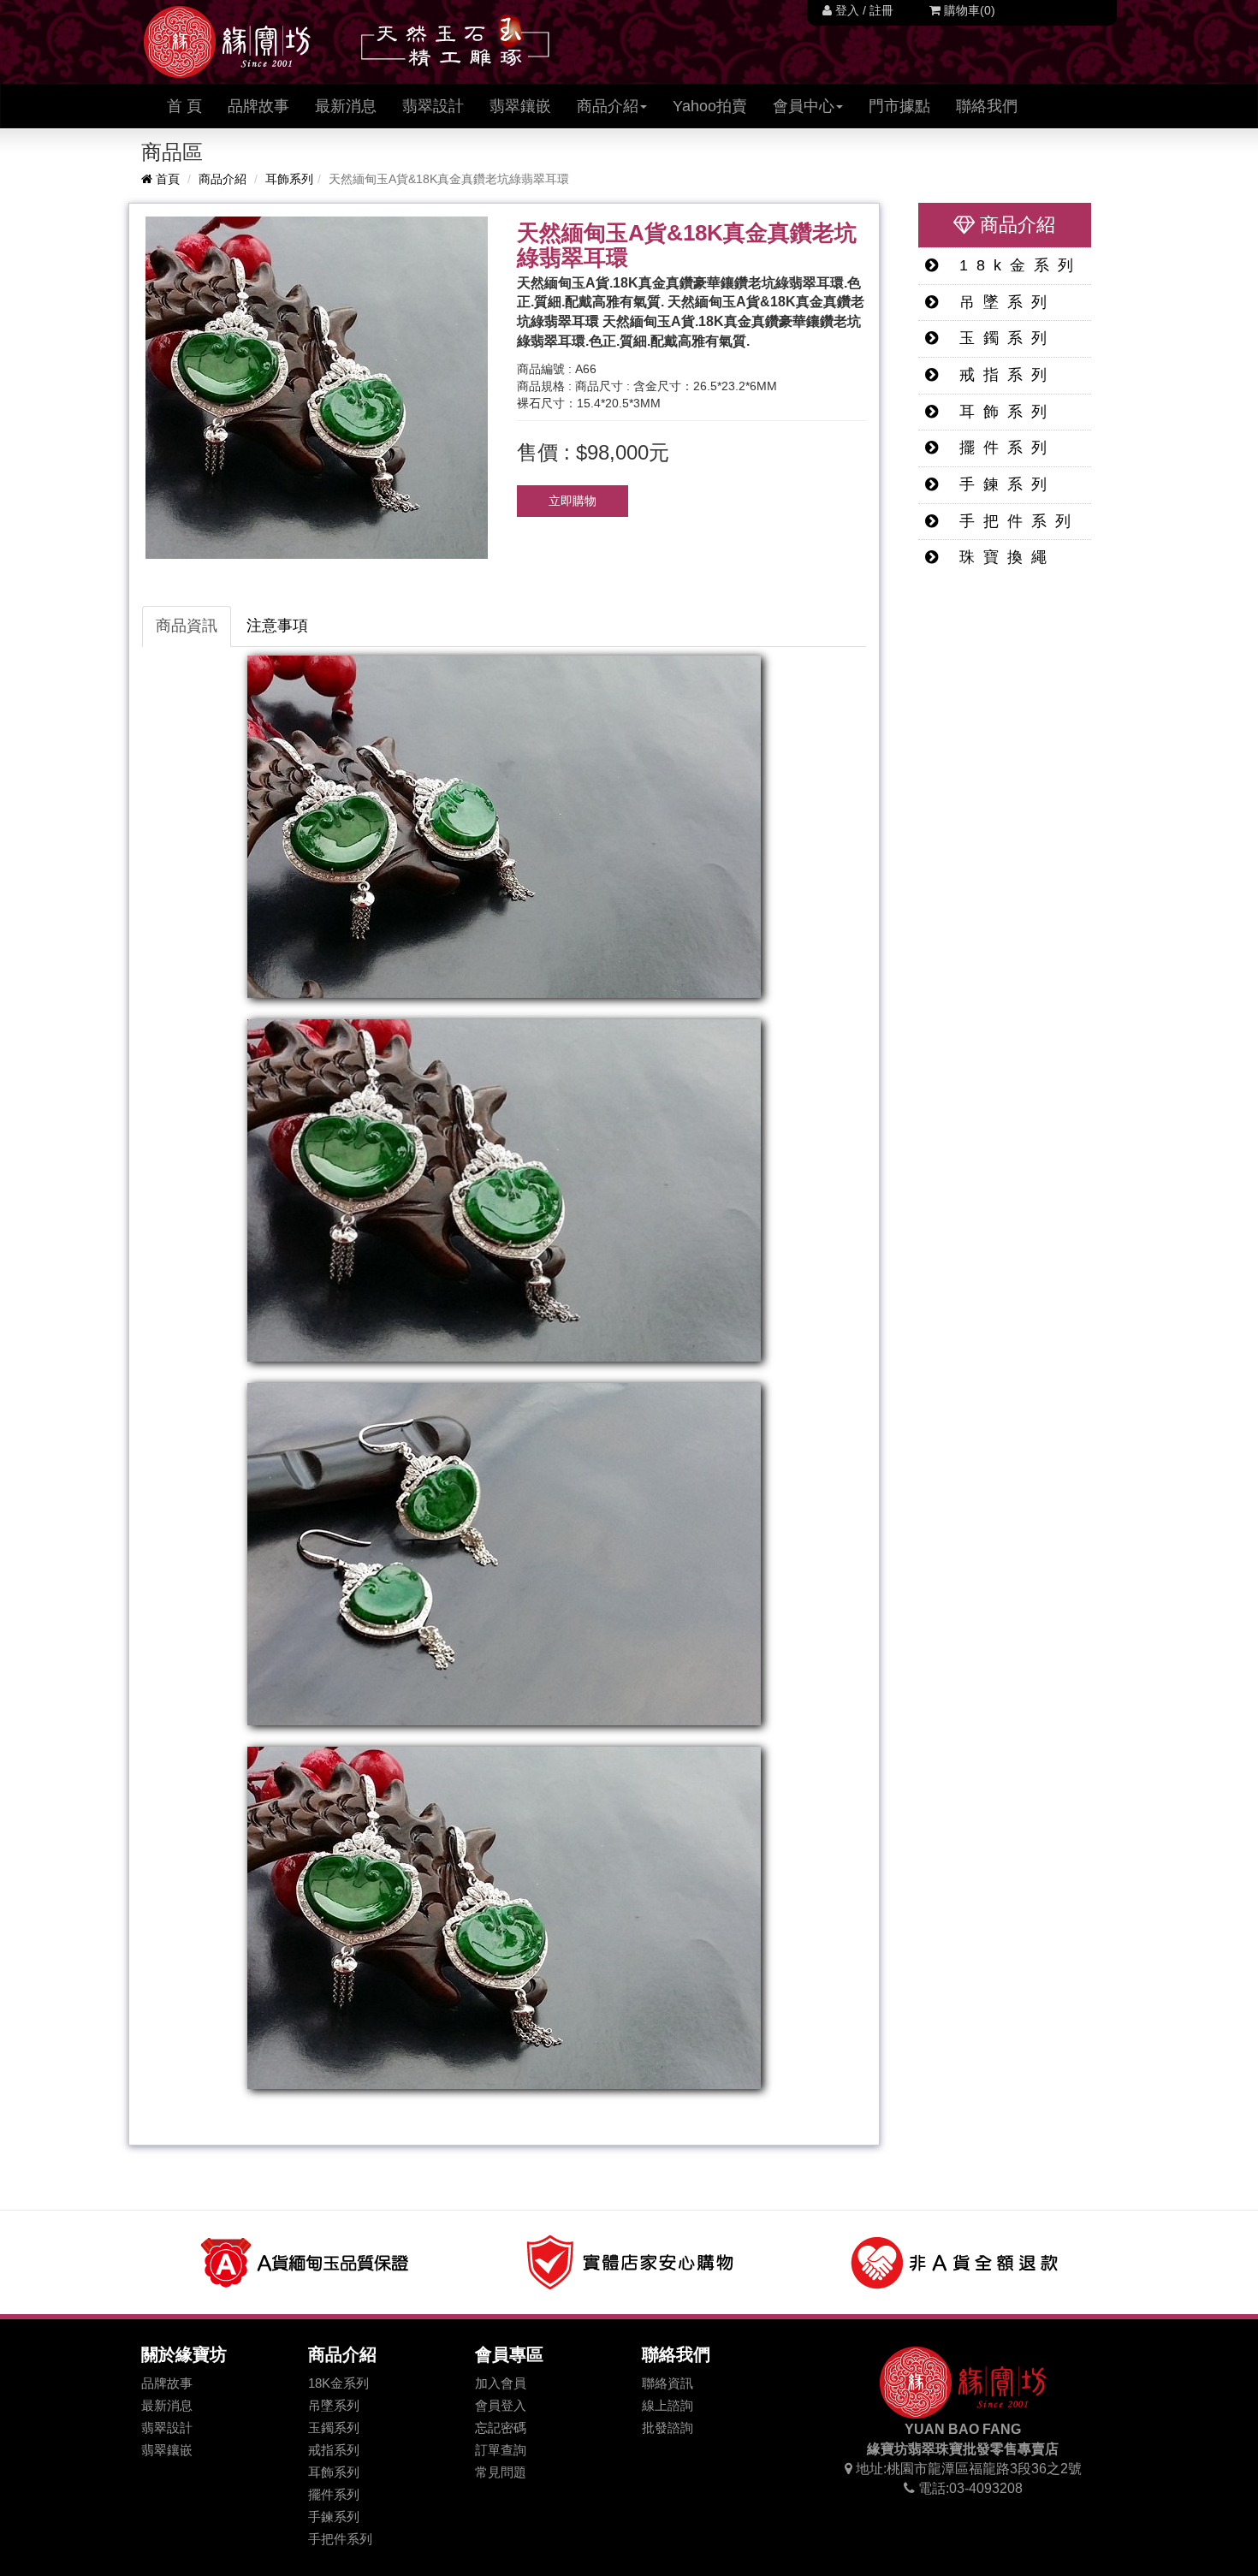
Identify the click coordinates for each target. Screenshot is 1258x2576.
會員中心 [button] (804, 106)
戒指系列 (1001, 375)
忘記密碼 (501, 2428)
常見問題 (501, 2472)
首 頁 (191, 106)
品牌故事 (258, 106)
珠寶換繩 (1001, 557)
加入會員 (501, 2383)
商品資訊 (187, 626)
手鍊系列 (1001, 484)
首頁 (166, 179)
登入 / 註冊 (863, 10)
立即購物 (573, 501)
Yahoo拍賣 (710, 106)
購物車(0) (968, 10)
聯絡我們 (987, 106)
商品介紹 (223, 179)
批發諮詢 (668, 2428)
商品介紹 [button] (608, 106)
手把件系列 (1013, 521)
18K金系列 (338, 2383)
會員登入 (501, 2405)
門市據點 (899, 106)
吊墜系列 (1001, 302)
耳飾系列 (289, 179)
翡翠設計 (433, 106)
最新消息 (346, 106)
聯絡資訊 (668, 2383)
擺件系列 (1001, 448)
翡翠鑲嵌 (520, 106)
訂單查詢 (501, 2450)
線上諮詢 (668, 2405)
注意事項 (277, 626)
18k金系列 (1014, 265)
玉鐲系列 (1001, 338)
